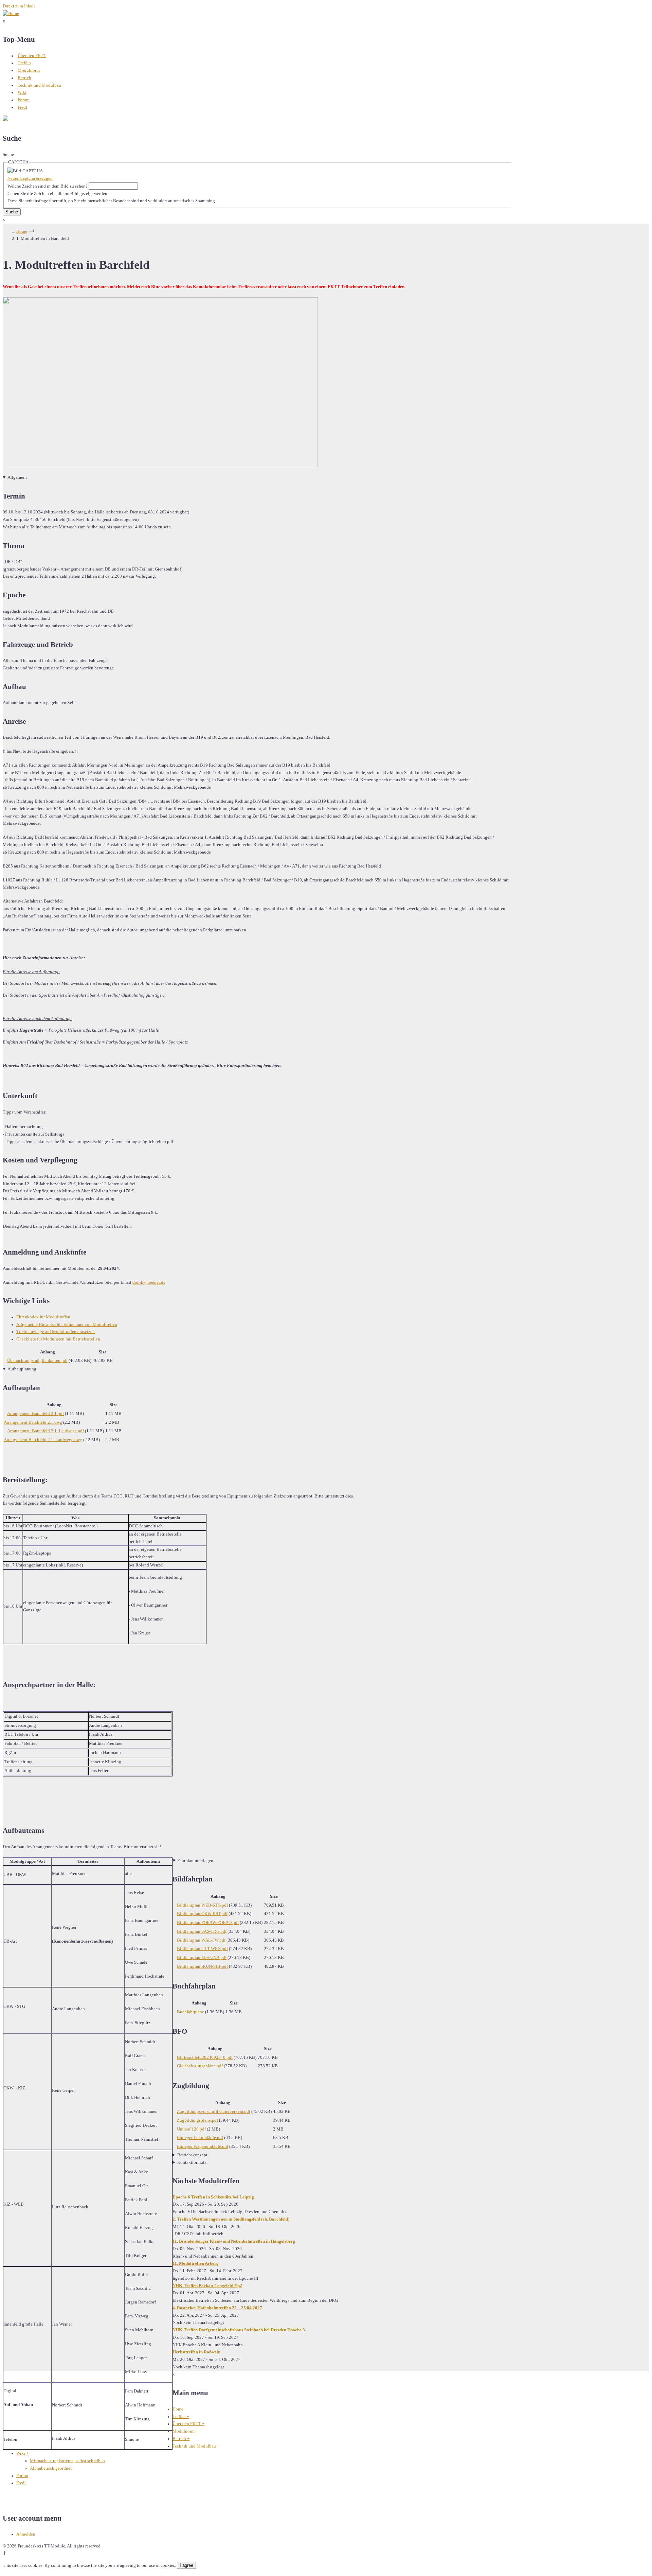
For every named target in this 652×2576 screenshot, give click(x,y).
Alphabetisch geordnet (51, 2468)
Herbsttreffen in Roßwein (196, 2352)
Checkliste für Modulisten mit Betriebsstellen (58, 1339)
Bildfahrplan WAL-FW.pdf (201, 1940)
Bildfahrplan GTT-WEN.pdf (202, 1949)
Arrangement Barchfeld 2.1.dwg (33, 1422)
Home (22, 231)
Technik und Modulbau (39, 85)
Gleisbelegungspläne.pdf (200, 2066)
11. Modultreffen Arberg (196, 2263)
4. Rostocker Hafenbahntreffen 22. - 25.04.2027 (217, 2308)
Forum (24, 100)
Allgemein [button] (17, 477)
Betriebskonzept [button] (192, 2155)
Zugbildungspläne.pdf (197, 2120)
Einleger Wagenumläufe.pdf (203, 2146)
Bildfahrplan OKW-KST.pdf (202, 1914)
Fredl (22, 107)
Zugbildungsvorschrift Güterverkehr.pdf (214, 2111)
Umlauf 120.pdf (191, 2129)
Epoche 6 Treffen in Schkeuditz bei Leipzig (213, 2197)
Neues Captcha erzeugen (30, 178)
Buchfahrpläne (191, 2012)
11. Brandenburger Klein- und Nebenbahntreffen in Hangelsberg (234, 2241)
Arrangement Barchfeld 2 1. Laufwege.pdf (46, 1431)
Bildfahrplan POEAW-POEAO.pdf (208, 1923)
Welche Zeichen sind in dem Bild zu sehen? (48, 186)
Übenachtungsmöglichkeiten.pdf (37, 1361)
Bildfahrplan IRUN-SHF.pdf (202, 1966)
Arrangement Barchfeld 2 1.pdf (35, 1414)
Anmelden (26, 2534)
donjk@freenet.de (149, 1282)
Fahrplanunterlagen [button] (195, 1861)
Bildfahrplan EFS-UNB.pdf (202, 1958)
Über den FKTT (32, 56)
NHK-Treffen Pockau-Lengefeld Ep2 (207, 2286)
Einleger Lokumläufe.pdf (200, 2138)
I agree (186, 2565)
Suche (8, 155)
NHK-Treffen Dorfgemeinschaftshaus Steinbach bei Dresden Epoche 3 (239, 2330)
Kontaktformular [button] (193, 2162)
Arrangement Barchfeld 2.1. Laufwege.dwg (43, 1440)
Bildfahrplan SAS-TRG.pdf (202, 1931)
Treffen (24, 63)
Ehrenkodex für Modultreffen (43, 1317)
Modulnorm (29, 70)
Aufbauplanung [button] (22, 1369)
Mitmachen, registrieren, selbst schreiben (67, 2461)
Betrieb (24, 78)
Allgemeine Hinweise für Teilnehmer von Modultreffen (67, 1325)
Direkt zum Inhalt (19, 6)
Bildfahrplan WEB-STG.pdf (202, 1905)
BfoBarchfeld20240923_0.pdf (205, 2057)
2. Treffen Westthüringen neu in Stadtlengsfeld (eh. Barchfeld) (231, 2219)
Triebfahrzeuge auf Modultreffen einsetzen (56, 1332)
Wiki (22, 92)
